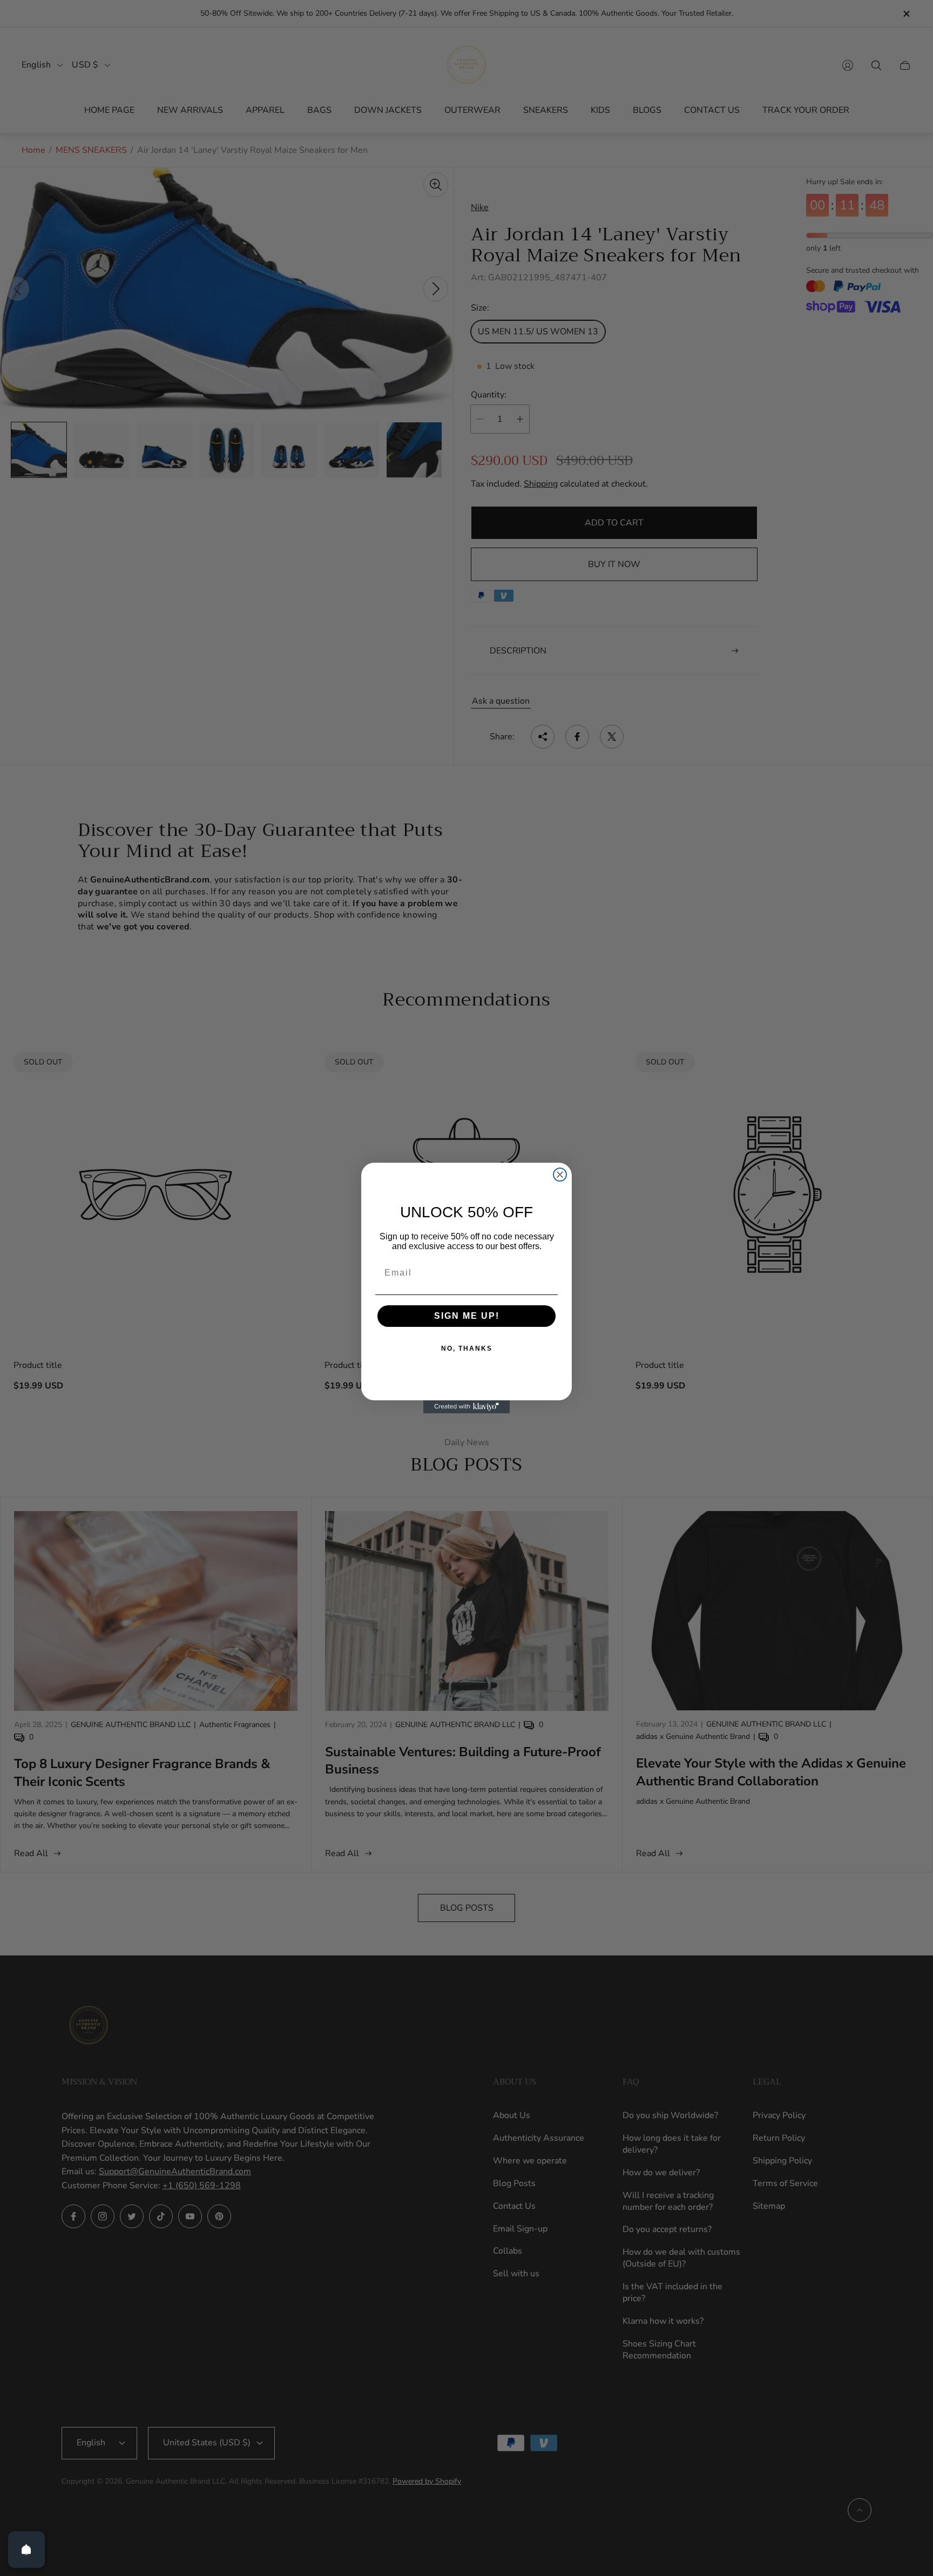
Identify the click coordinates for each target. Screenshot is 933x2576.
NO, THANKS (467, 1348)
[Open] (26, 2550)
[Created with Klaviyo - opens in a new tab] (466, 1407)
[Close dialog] (560, 1175)
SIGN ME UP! (467, 1316)
